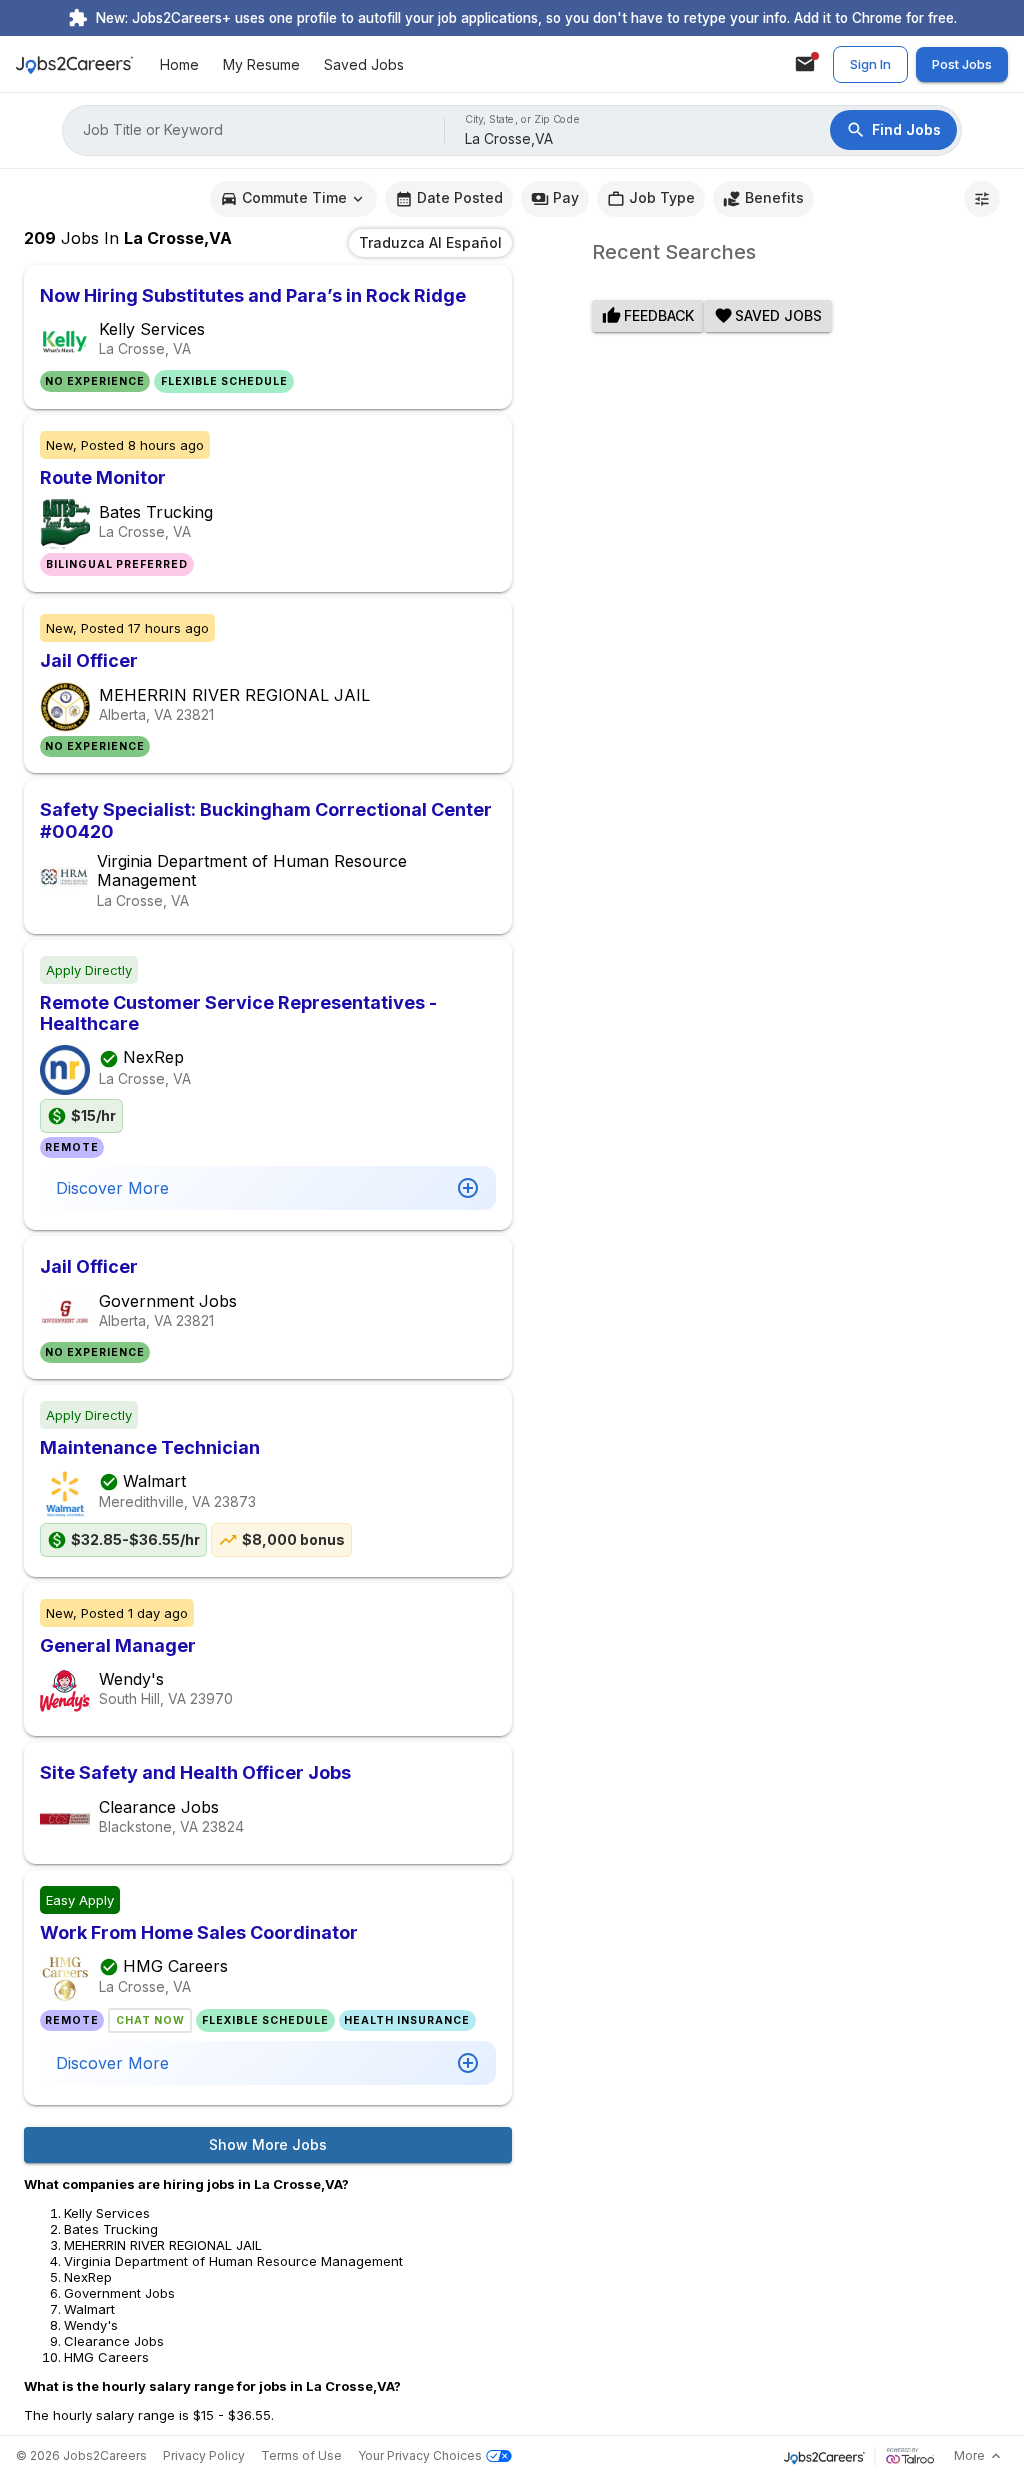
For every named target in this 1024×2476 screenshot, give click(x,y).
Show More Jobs (268, 2144)
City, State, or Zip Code (523, 119)
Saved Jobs (364, 64)
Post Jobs (962, 64)
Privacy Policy (204, 2455)
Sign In (870, 64)
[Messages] (805, 64)
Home (179, 64)
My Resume (261, 64)
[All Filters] (982, 199)
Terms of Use (301, 2455)
